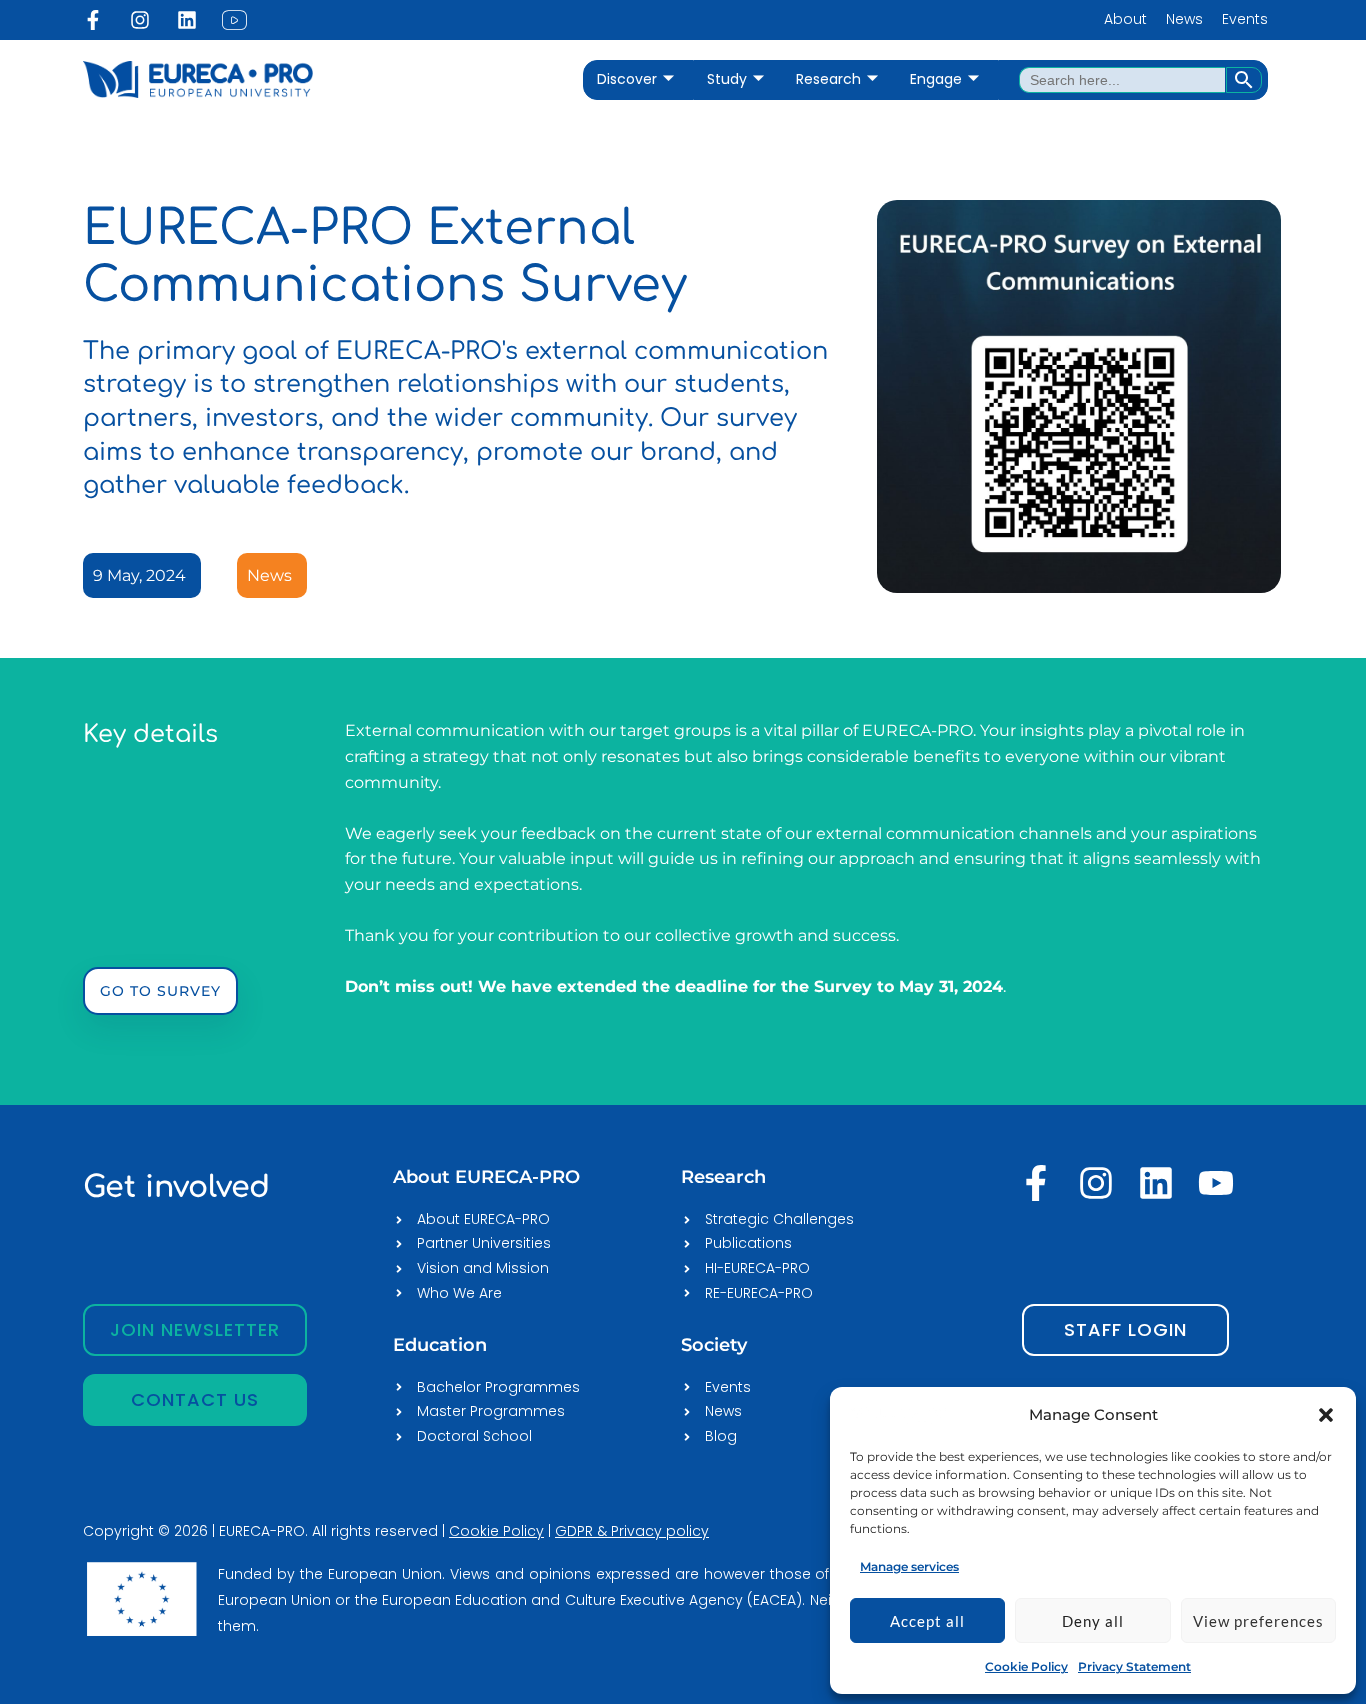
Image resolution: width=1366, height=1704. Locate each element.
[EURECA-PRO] (900, 1414)
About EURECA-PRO (486, 1177)
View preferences (1258, 1621)
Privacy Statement (1134, 1666)
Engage (936, 79)
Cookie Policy (1026, 1666)
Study (727, 79)
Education (440, 1345)
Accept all (927, 1621)
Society (714, 1345)
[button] (1326, 1415)
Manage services (909, 1566)
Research (828, 79)
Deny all (1093, 1621)
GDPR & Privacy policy (632, 1531)
